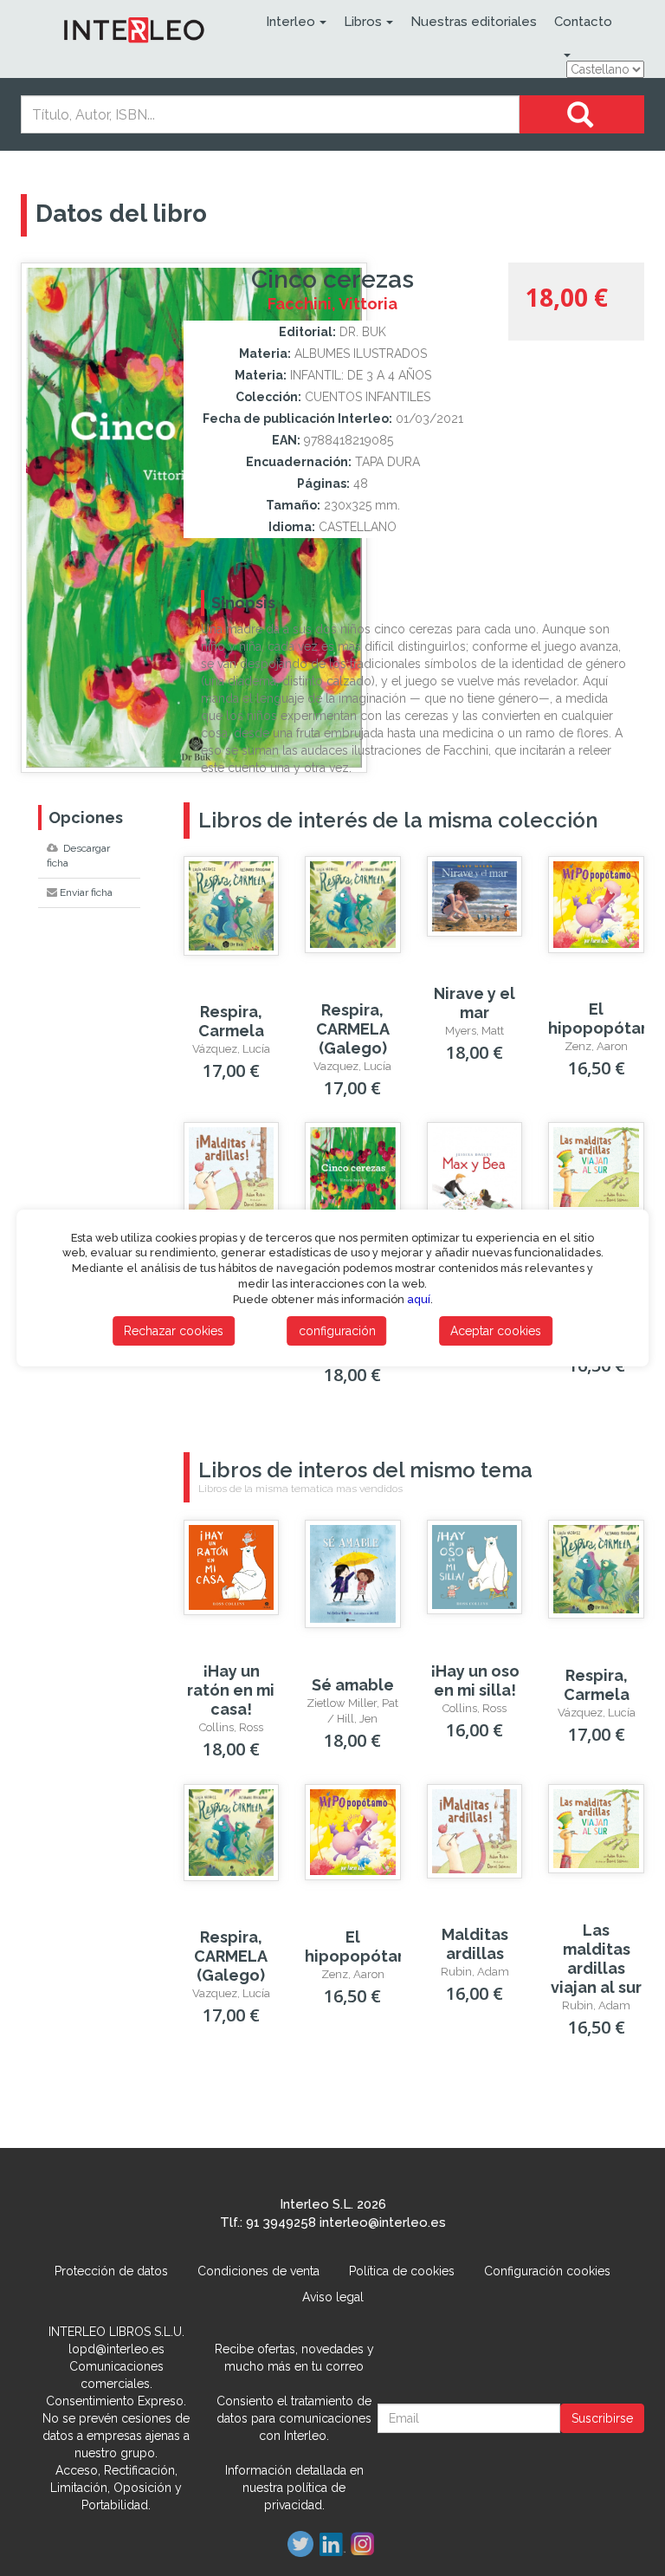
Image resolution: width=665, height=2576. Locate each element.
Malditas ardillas (475, 1944)
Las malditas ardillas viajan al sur (596, 1959)
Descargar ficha (78, 856)
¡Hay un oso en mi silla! (475, 1681)
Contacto (583, 22)
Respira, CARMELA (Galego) (353, 1029)
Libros (363, 22)
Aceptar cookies (496, 1331)
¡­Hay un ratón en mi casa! (231, 1690)
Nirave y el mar (475, 1003)
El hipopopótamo (607, 1019)
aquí (419, 1299)
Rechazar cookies (174, 1331)
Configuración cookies (547, 2271)
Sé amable (353, 1685)
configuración (337, 1331)
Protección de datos (111, 2271)
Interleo (291, 22)
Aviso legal (333, 2297)
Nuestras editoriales (474, 22)
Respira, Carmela (231, 1021)
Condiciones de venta (258, 2271)
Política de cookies (402, 2271)
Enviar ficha (86, 892)
